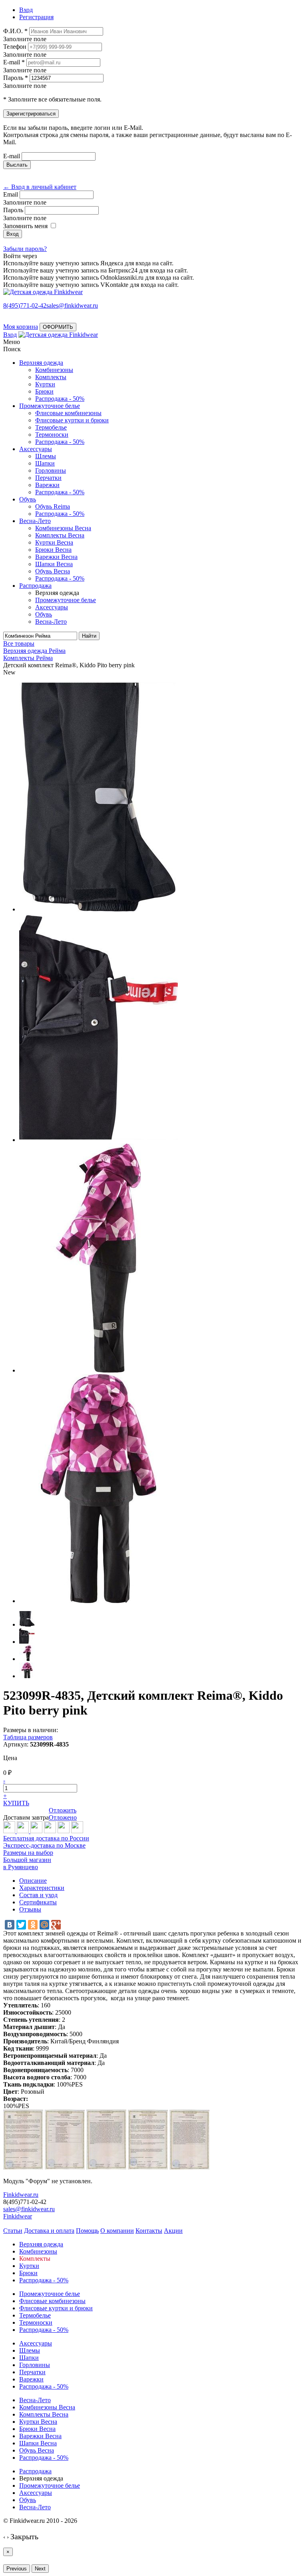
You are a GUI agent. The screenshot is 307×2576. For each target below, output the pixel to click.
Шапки (45, 463)
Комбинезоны (54, 370)
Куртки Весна (54, 542)
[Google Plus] (56, 1925)
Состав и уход (38, 1895)
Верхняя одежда (41, 363)
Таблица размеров (28, 1737)
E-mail (12, 156)
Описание (33, 1881)
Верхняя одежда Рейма (34, 651)
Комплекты (51, 377)
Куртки (45, 384)
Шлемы (46, 456)
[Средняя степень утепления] (24, 1831)
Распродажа (35, 586)
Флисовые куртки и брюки (72, 420)
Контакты (149, 2231)
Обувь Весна (53, 571)
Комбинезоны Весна (63, 528)
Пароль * (16, 78)
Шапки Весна (54, 564)
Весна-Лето (35, 521)
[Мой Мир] (44, 1925)
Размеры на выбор (28, 1853)
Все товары (19, 644)
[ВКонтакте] (10, 1925)
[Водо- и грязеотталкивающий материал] (64, 1831)
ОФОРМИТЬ (58, 327)
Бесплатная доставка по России (46, 1838)
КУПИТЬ (16, 1803)
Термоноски (52, 435)
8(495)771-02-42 (25, 305)
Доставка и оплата (49, 2231)
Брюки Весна (53, 550)
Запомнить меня (25, 226)
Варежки (47, 485)
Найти (89, 636)
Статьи (13, 2231)
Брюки (44, 391)
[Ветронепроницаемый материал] (50, 1831)
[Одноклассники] (33, 1925)
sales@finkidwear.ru (29, 2209)
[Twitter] (21, 1925)
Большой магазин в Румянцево (27, 1863)
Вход (10, 335)
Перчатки (48, 478)
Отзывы (30, 1909)
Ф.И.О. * (15, 31)
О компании (117, 2231)
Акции (173, 2231)
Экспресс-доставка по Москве (44, 1845)
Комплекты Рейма (28, 658)
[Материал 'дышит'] (36, 1831)
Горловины (51, 470)
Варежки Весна (56, 557)
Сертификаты (38, 1902)
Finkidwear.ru (21, 2195)
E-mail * (14, 62)
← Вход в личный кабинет (40, 187)
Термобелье (51, 427)
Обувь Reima (53, 506)
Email (11, 194)
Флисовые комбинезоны (68, 413)
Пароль (13, 210)
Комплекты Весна (60, 535)
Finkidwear (18, 2216)
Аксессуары (36, 449)
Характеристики (42, 1888)
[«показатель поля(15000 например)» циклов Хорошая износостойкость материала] (77, 1831)
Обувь (28, 499)
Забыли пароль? (25, 249)
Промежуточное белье (50, 406)
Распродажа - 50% (60, 399)
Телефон (15, 47)
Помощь (87, 2231)
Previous (17, 2569)
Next (40, 2569)
